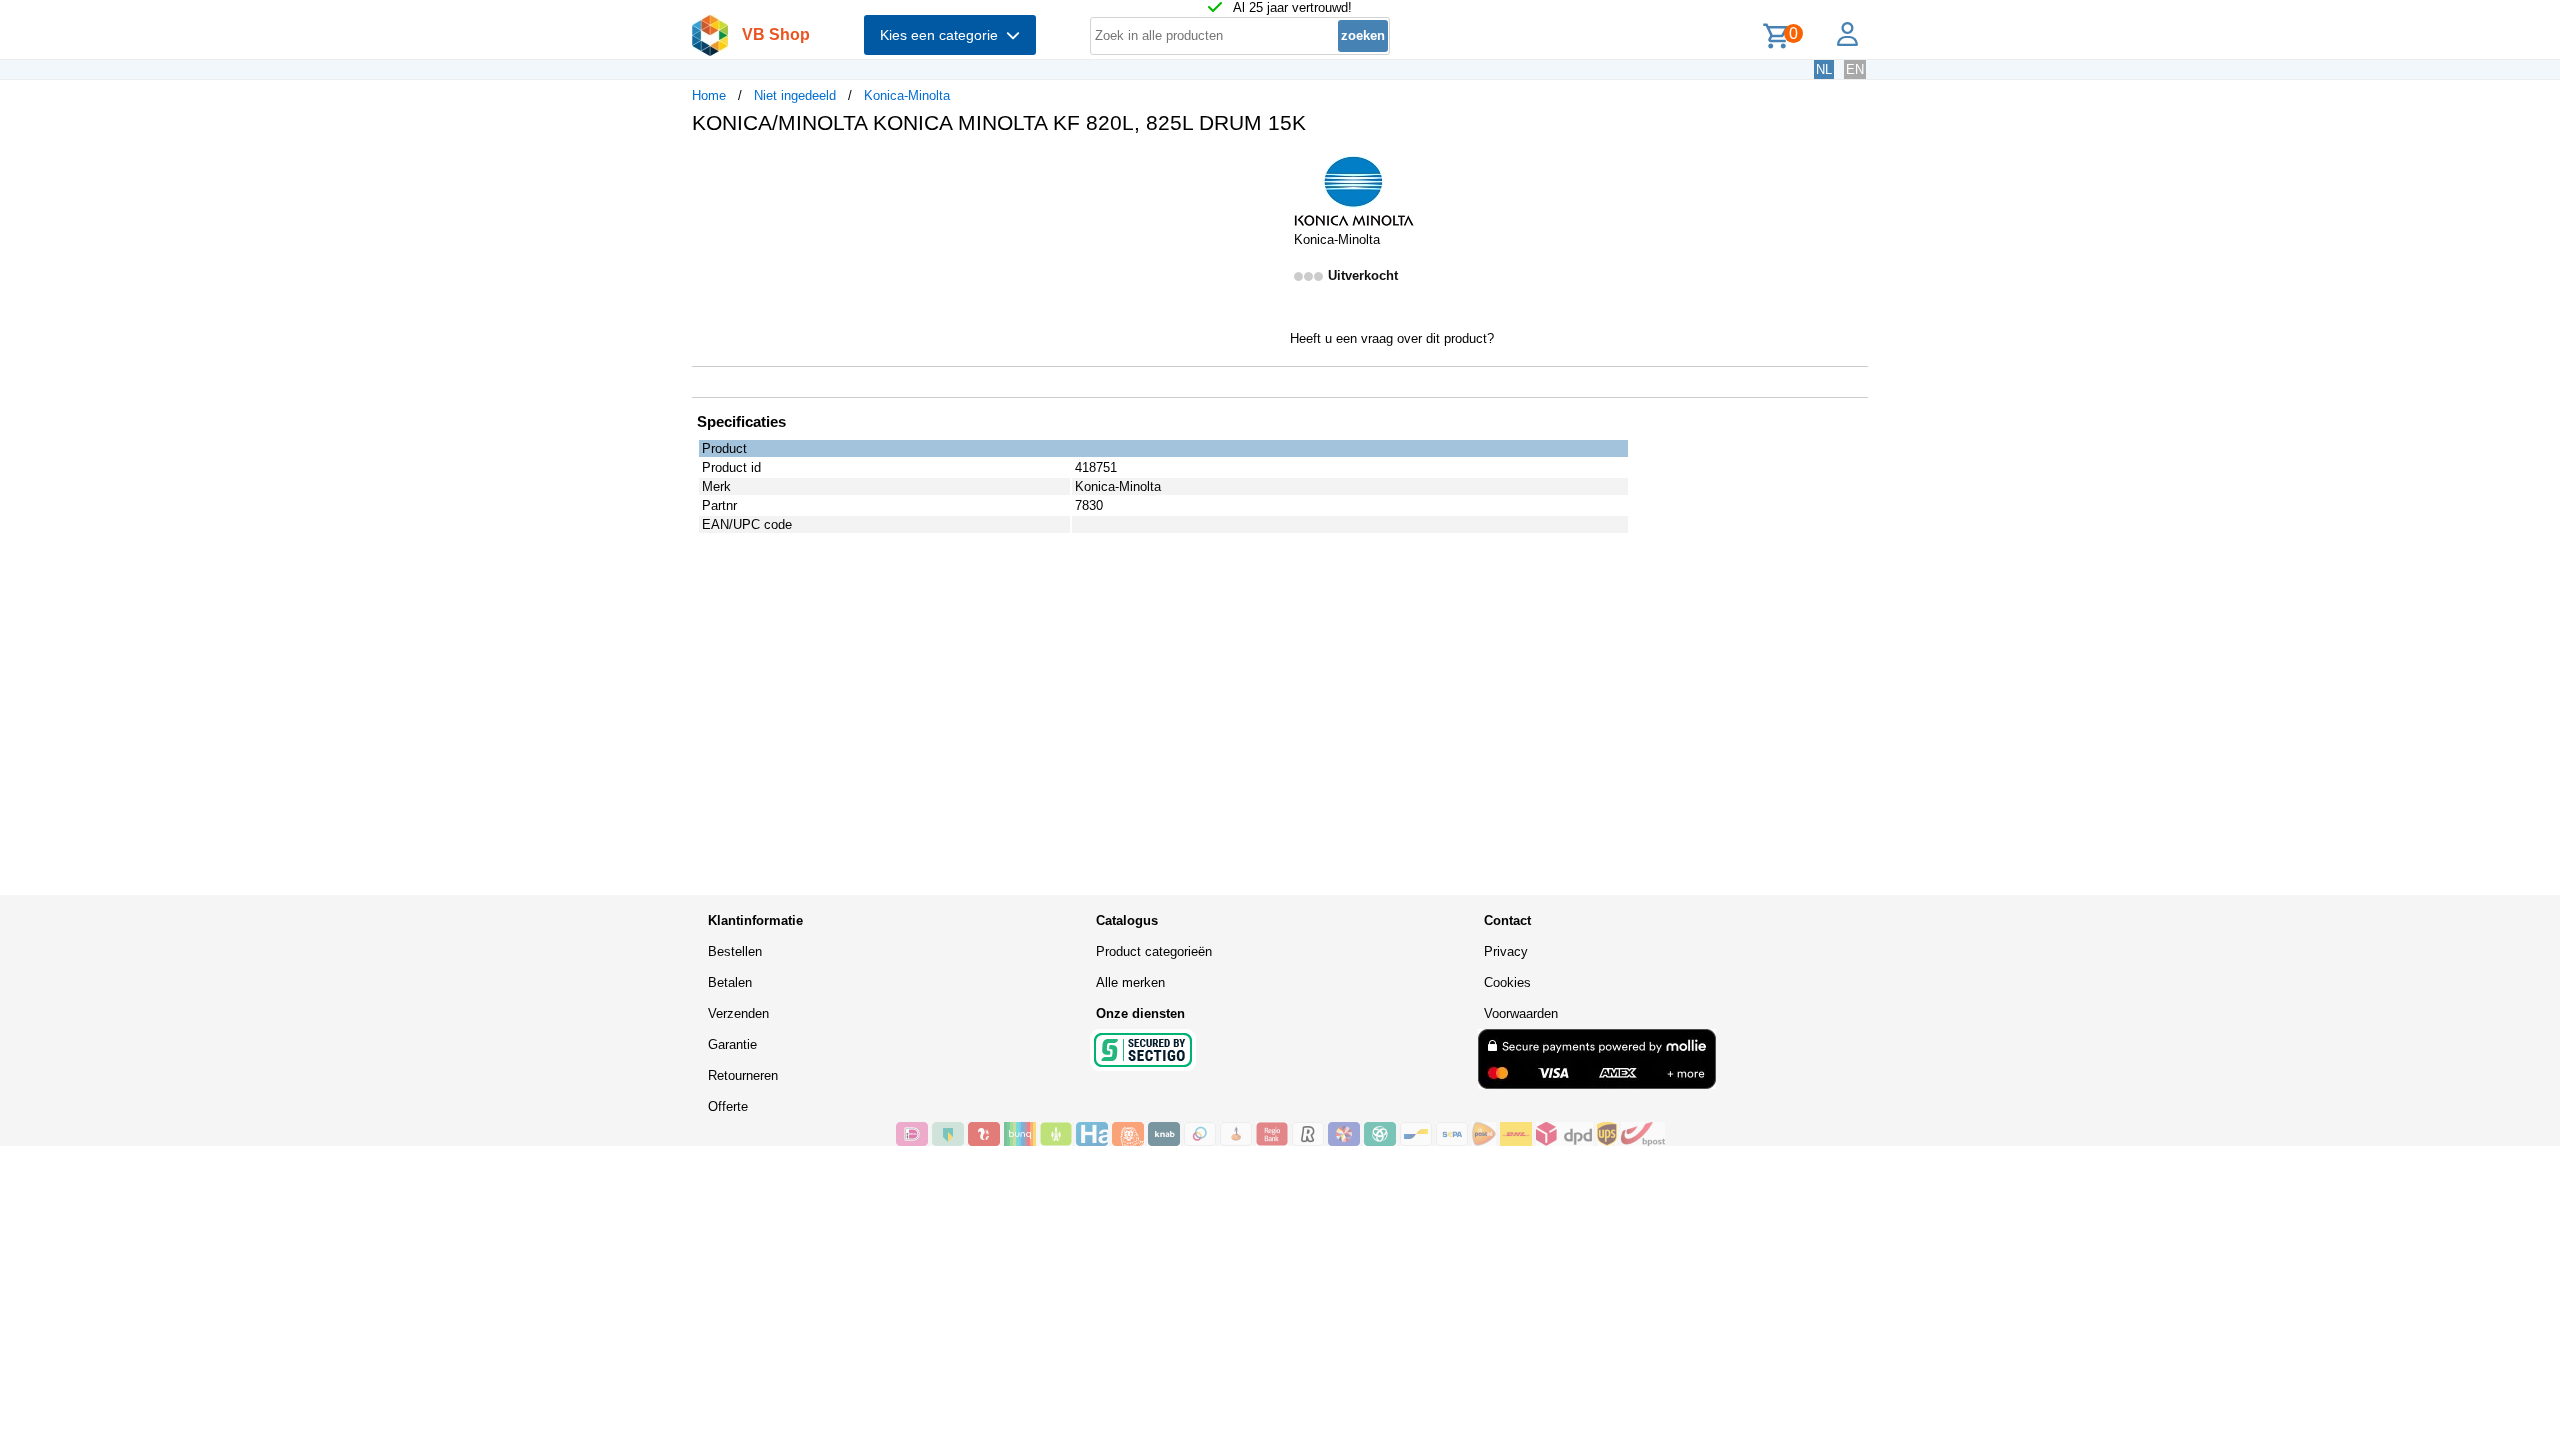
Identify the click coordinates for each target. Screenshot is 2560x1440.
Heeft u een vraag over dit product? (1392, 338)
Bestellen (735, 951)
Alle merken (1130, 982)
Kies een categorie (943, 35)
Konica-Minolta (907, 95)
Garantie (732, 1044)
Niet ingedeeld (795, 95)
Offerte (728, 1106)
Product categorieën (1154, 951)
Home (709, 95)
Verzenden (738, 1013)
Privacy (1506, 951)
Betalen (730, 982)
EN (1855, 69)
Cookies (1507, 982)
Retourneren (743, 1075)
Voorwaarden (1521, 1013)
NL (1824, 69)
